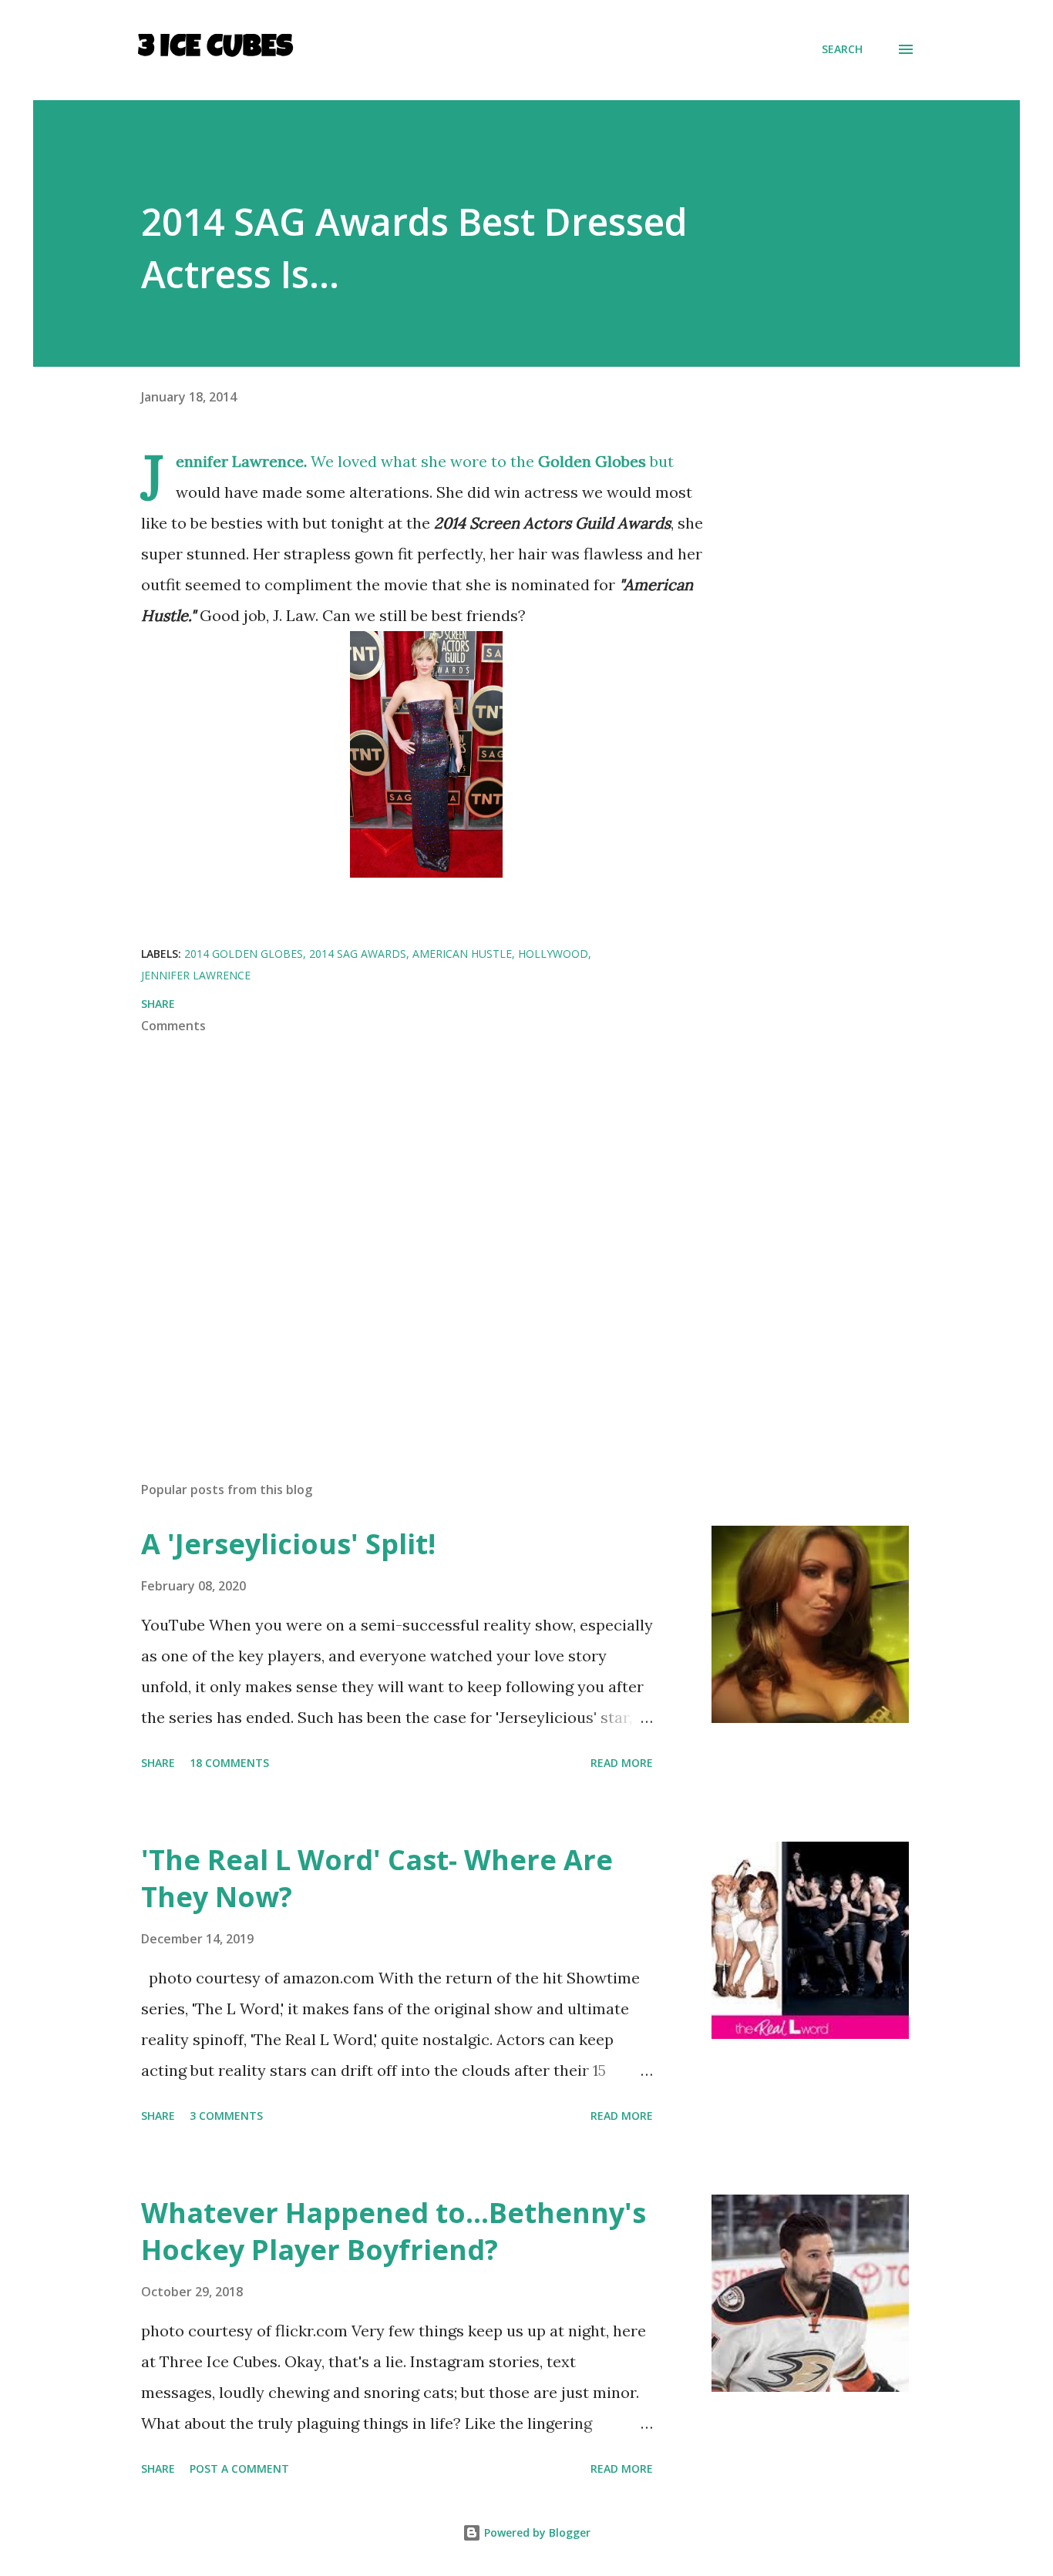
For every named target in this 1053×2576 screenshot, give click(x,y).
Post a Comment (239, 2469)
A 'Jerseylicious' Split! (288, 1544)
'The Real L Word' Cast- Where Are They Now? (377, 1878)
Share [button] (158, 1004)
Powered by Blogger (536, 2532)
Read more (622, 1763)
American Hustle (462, 954)
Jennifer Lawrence (196, 975)
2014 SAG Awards (358, 954)
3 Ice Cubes (215, 49)
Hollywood (553, 954)
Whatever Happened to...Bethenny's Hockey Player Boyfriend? (394, 2231)
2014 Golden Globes (244, 954)
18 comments (229, 1763)
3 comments (226, 2116)
